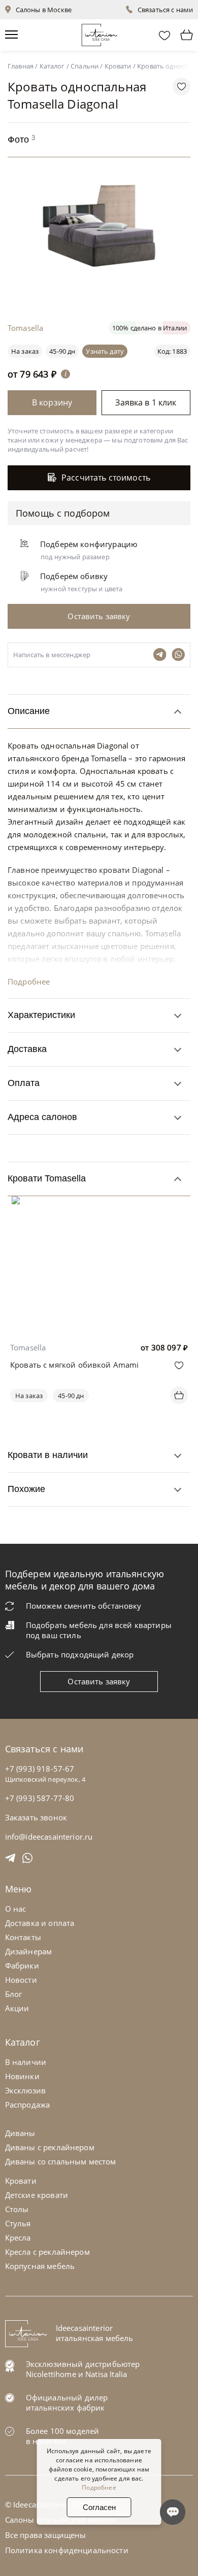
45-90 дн (62, 351)
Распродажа (28, 2105)
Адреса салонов (42, 1117)
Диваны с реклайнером (50, 2147)
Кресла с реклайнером (47, 2252)
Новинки (22, 2076)
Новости (21, 1980)
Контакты (23, 1937)
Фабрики (22, 1965)
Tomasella (28, 1347)
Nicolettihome (51, 2374)
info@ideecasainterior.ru (49, 1837)
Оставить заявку (99, 1681)
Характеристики (41, 1015)
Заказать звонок (36, 1817)
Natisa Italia (106, 2374)
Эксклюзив (25, 2090)
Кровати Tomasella (47, 1178)
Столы (17, 2209)
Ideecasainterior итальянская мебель (95, 2333)
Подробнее (29, 981)
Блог (14, 1994)
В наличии (26, 2062)
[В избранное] (179, 1365)
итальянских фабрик (65, 2408)
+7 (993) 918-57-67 (40, 1769)
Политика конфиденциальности (67, 2550)
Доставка (27, 1049)
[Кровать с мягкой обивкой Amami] (99, 1203)
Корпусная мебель (40, 2266)
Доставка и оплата (40, 1923)
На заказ (29, 1396)
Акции (17, 2008)
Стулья (18, 2223)
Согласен (99, 2507)
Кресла (18, 2238)
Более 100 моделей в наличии (63, 2436)
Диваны (20, 2133)
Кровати (21, 2181)
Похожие (26, 1489)
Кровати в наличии (48, 1455)
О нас (16, 1909)
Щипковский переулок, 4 (45, 1779)
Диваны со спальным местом (61, 2161)
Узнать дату (105, 351)
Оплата (24, 1083)
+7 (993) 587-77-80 (40, 1798)
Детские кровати (37, 2195)
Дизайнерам (29, 1951)
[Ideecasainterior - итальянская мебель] (99, 33)
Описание (29, 711)
